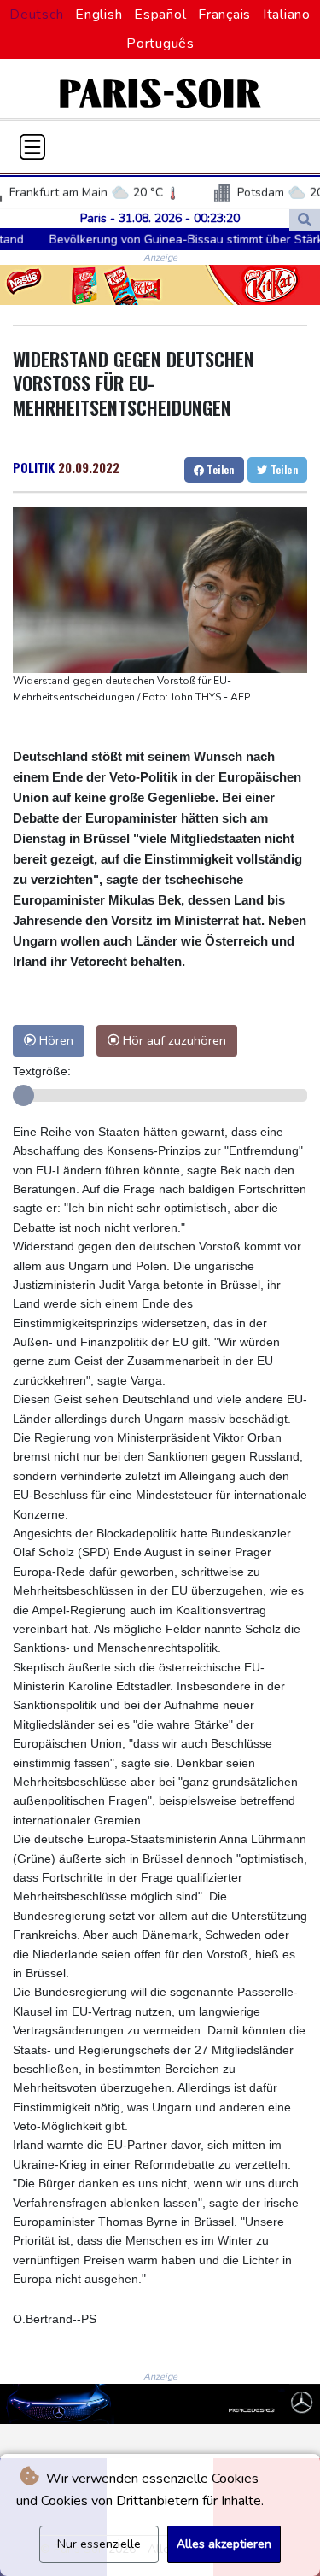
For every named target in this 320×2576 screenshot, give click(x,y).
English (99, 15)
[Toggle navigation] (32, 147)
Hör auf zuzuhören (173, 1040)
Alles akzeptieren (224, 2544)
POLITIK (34, 467)
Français (224, 15)
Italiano (287, 15)
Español (160, 15)
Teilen (219, 469)
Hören (55, 1040)
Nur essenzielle (99, 2544)
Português (160, 44)
